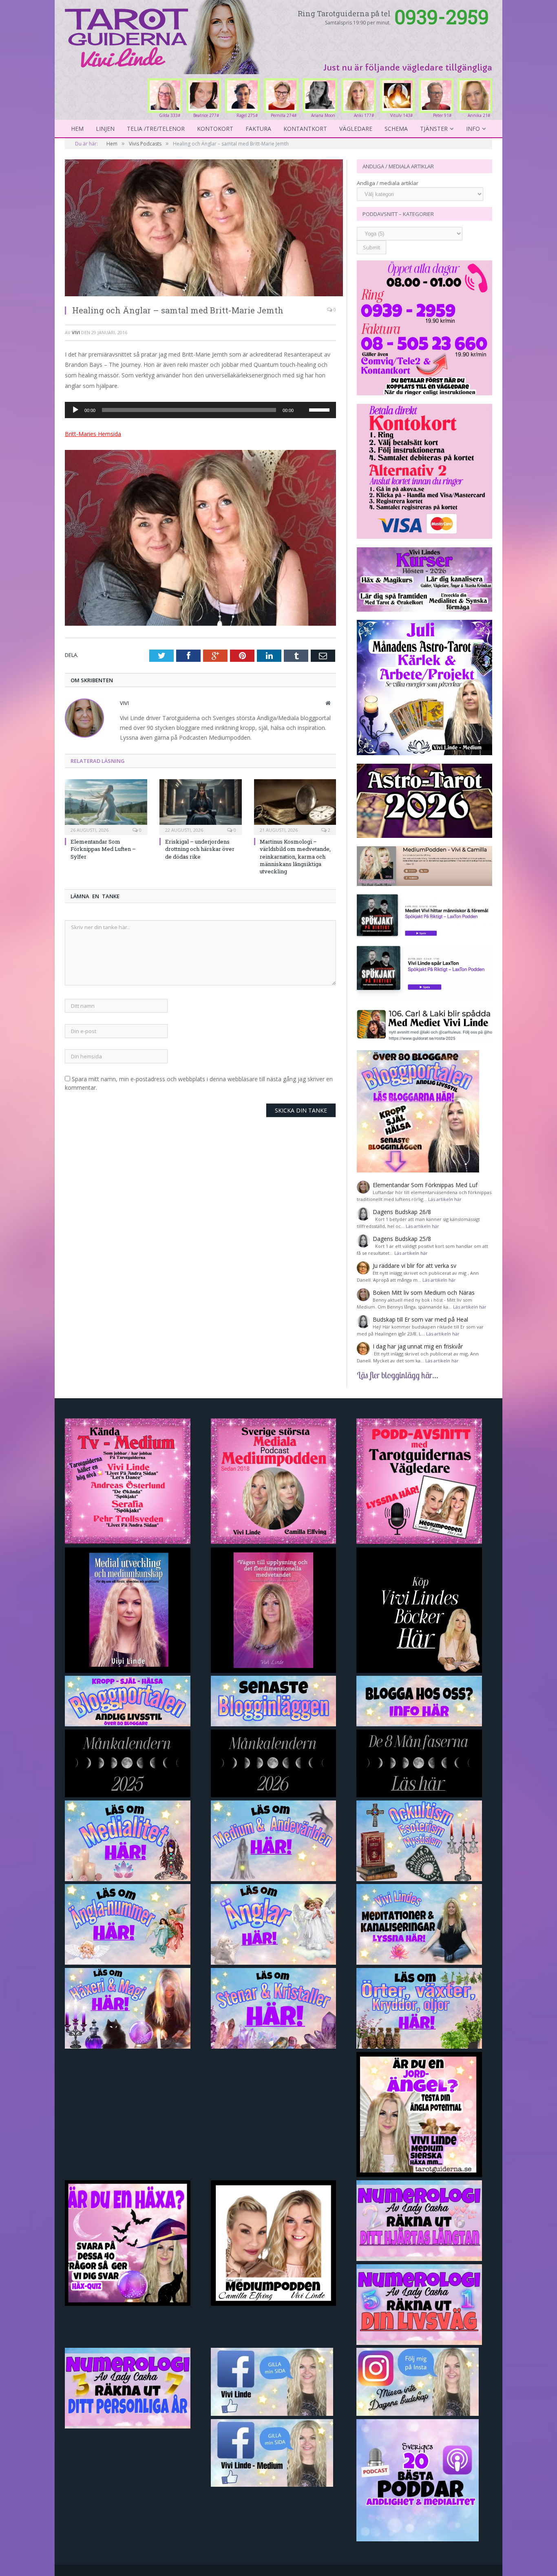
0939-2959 (442, 17)
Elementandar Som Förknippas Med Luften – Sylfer (103, 849)
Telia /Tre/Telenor (156, 129)
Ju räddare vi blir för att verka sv (414, 1266)
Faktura (258, 129)
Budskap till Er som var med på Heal (420, 1319)
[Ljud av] (303, 397)
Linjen (105, 129)
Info (473, 129)
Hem (77, 129)
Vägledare (356, 129)
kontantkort (305, 129)
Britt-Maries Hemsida (93, 434)
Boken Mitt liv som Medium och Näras (424, 1292)
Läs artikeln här (445, 1199)
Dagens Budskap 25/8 (402, 1239)
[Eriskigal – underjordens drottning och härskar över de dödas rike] (201, 806)
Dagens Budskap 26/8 (402, 1212)
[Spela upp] (75, 410)
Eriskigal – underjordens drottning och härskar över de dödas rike (200, 849)
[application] (200, 410)
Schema (396, 129)
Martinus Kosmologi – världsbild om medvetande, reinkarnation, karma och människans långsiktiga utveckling (295, 856)
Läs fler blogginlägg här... (398, 1375)
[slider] (320, 409)
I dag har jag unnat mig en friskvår (418, 1346)
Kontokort (215, 129)
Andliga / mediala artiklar (388, 183)
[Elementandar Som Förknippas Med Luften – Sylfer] (106, 806)
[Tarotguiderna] (164, 36)
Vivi (76, 332)
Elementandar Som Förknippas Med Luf (425, 1185)
